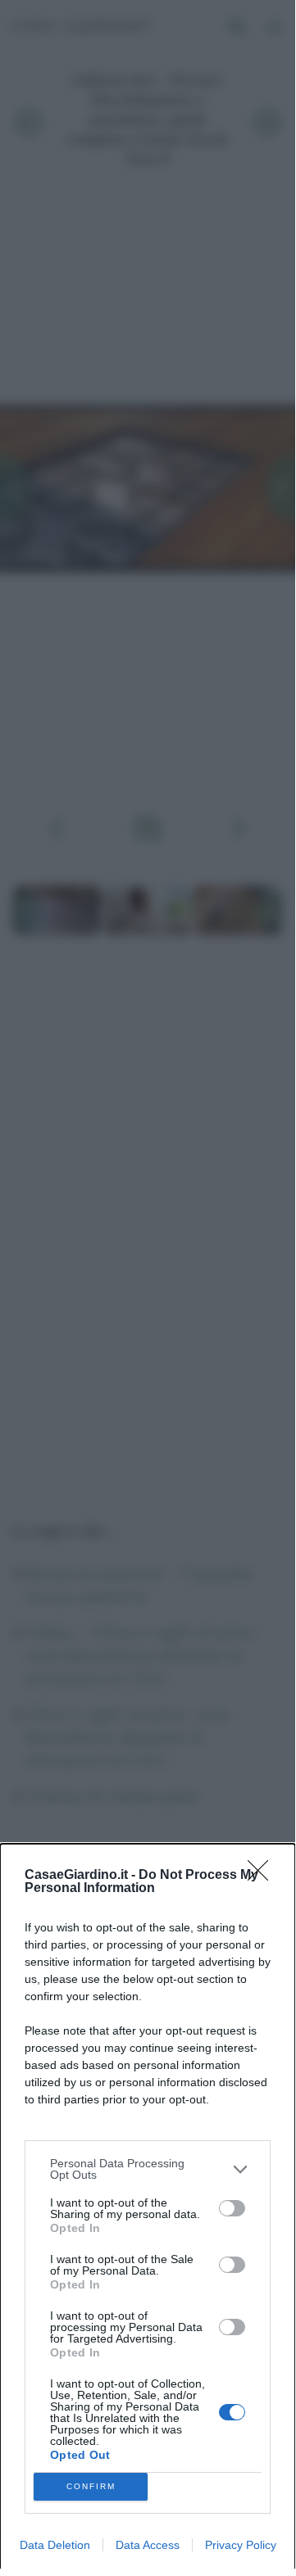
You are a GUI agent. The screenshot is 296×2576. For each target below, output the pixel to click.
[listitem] (148, 2169)
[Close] (263, 1876)
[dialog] (148, 2210)
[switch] (232, 2208)
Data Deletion (55, 2545)
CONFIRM (91, 2486)
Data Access (148, 2545)
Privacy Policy (241, 2545)
